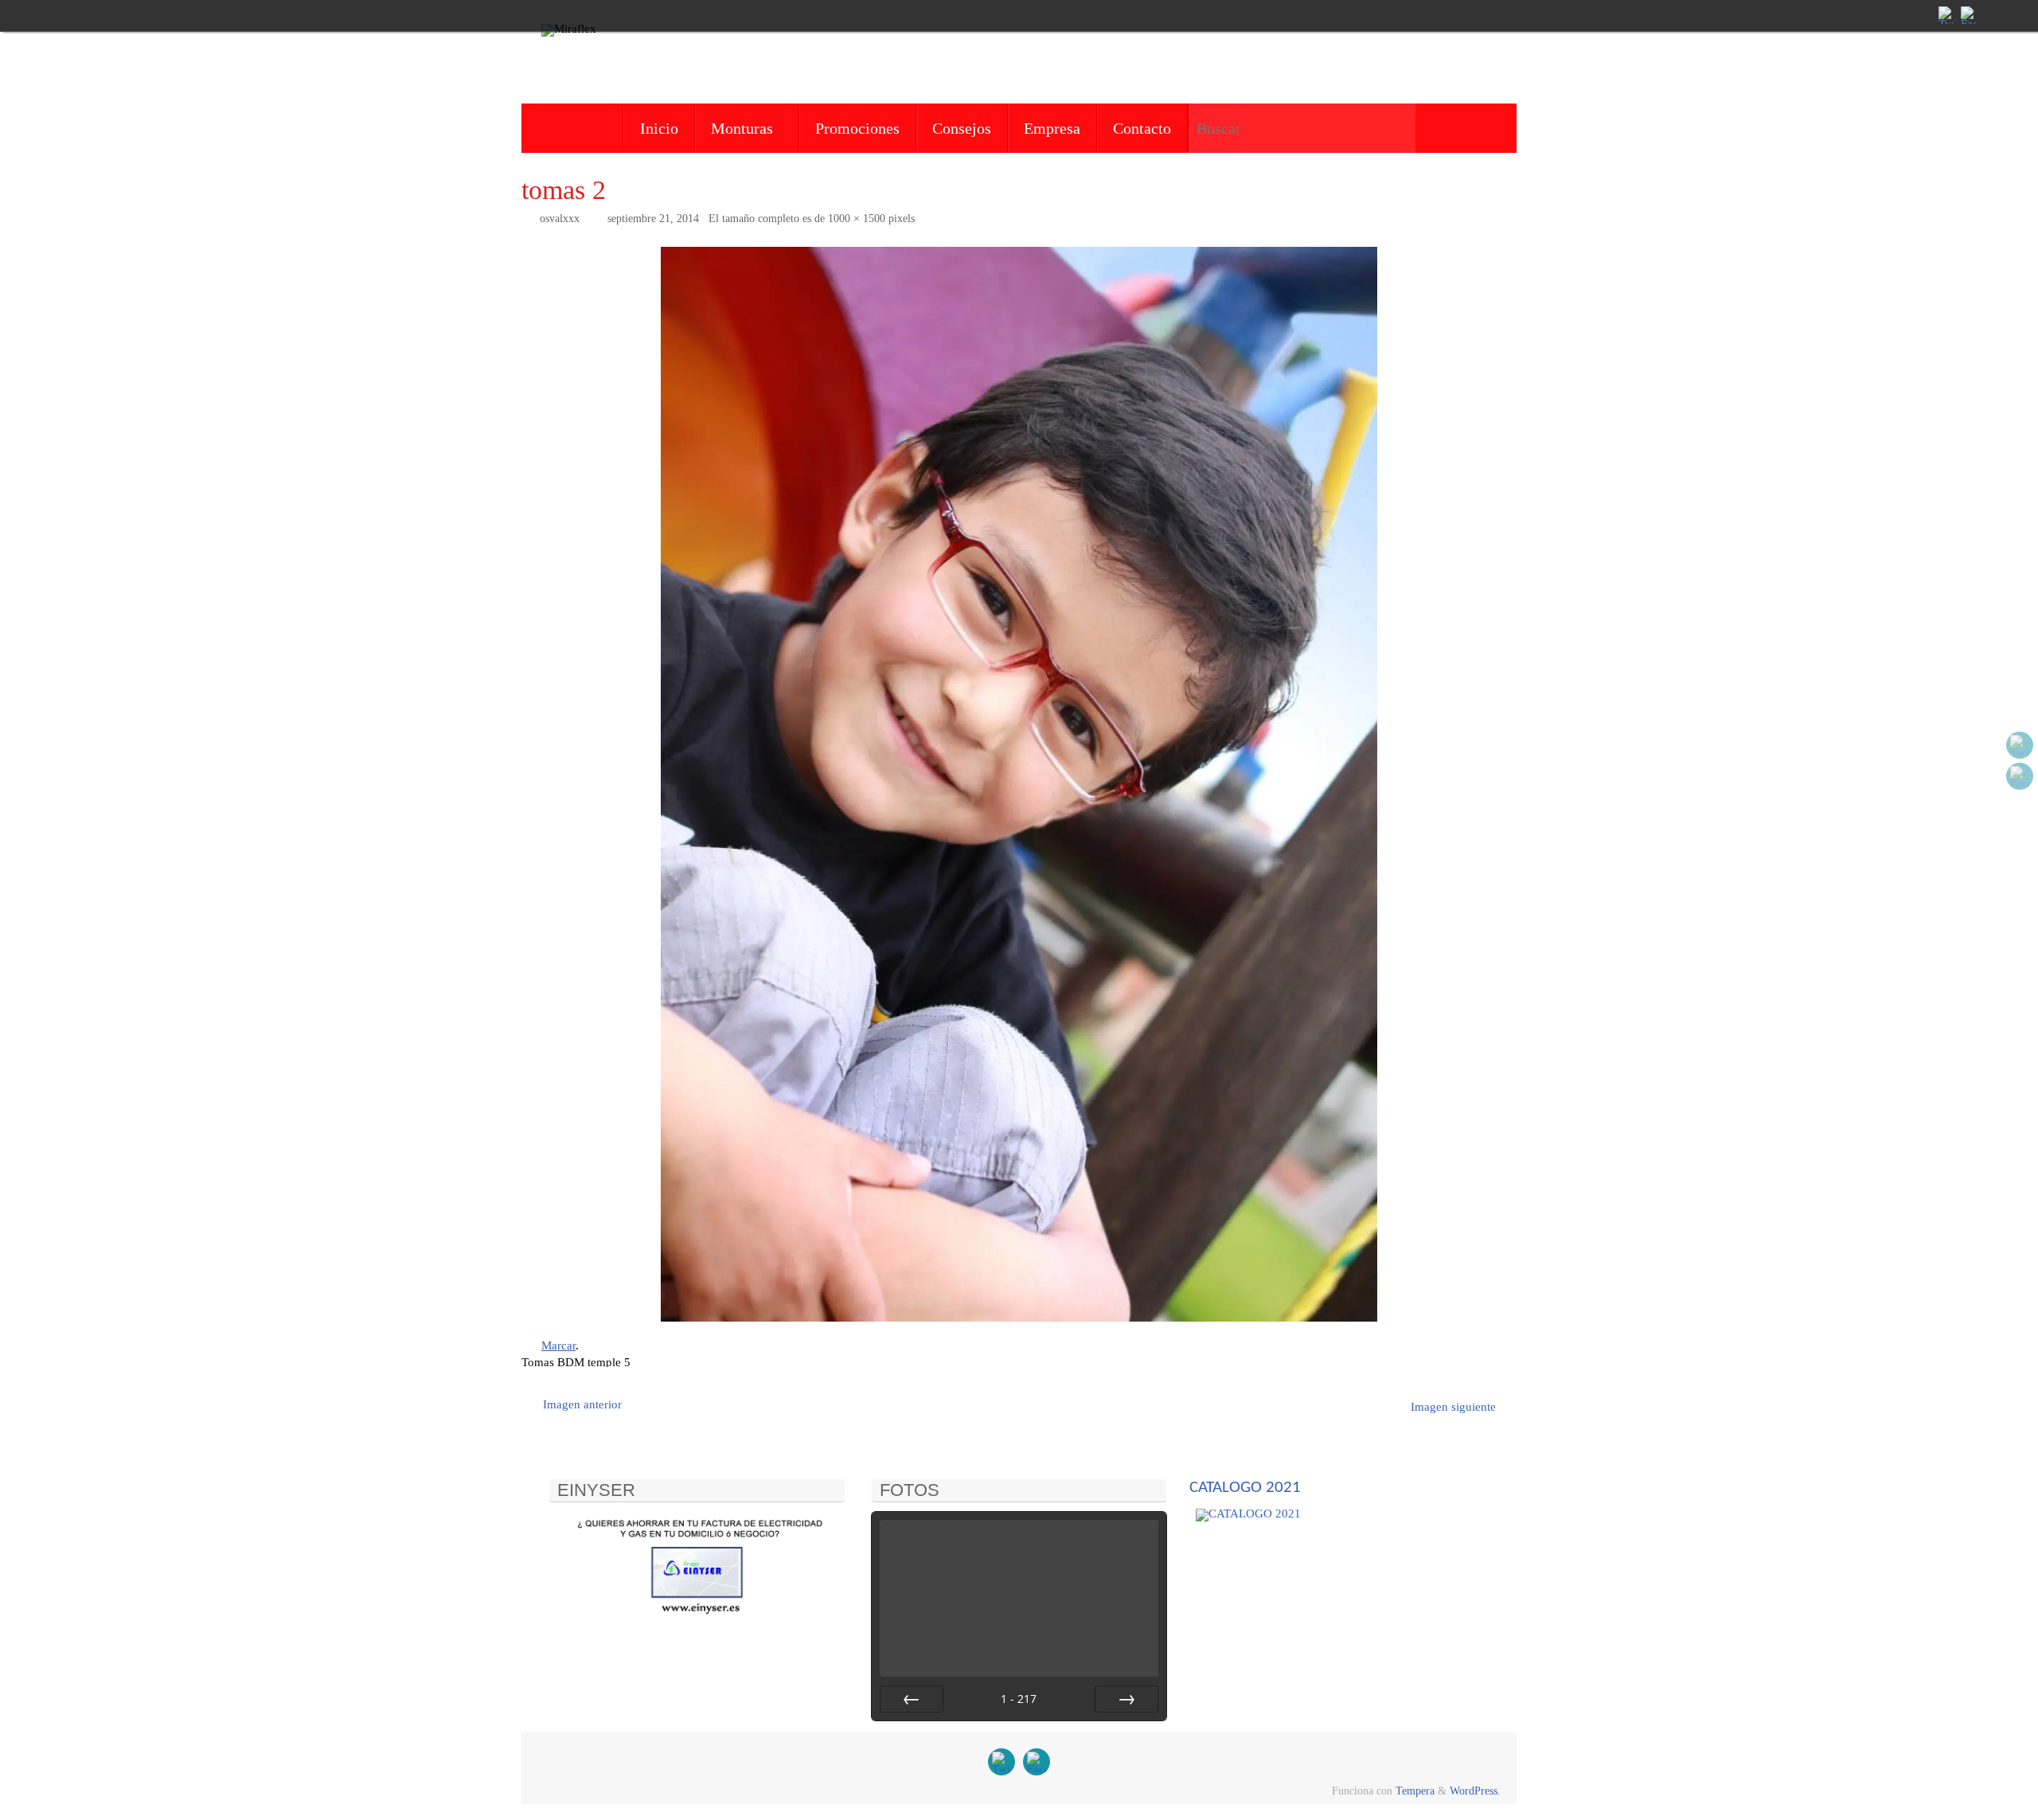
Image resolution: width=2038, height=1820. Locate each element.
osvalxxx (560, 219)
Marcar (558, 1345)
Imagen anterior (582, 1404)
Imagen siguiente (1453, 1407)
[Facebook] (1968, 15)
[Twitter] (1946, 15)
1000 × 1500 (857, 219)
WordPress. (1475, 1791)
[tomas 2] (1019, 784)
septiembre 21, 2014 (653, 219)
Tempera (1415, 1791)
